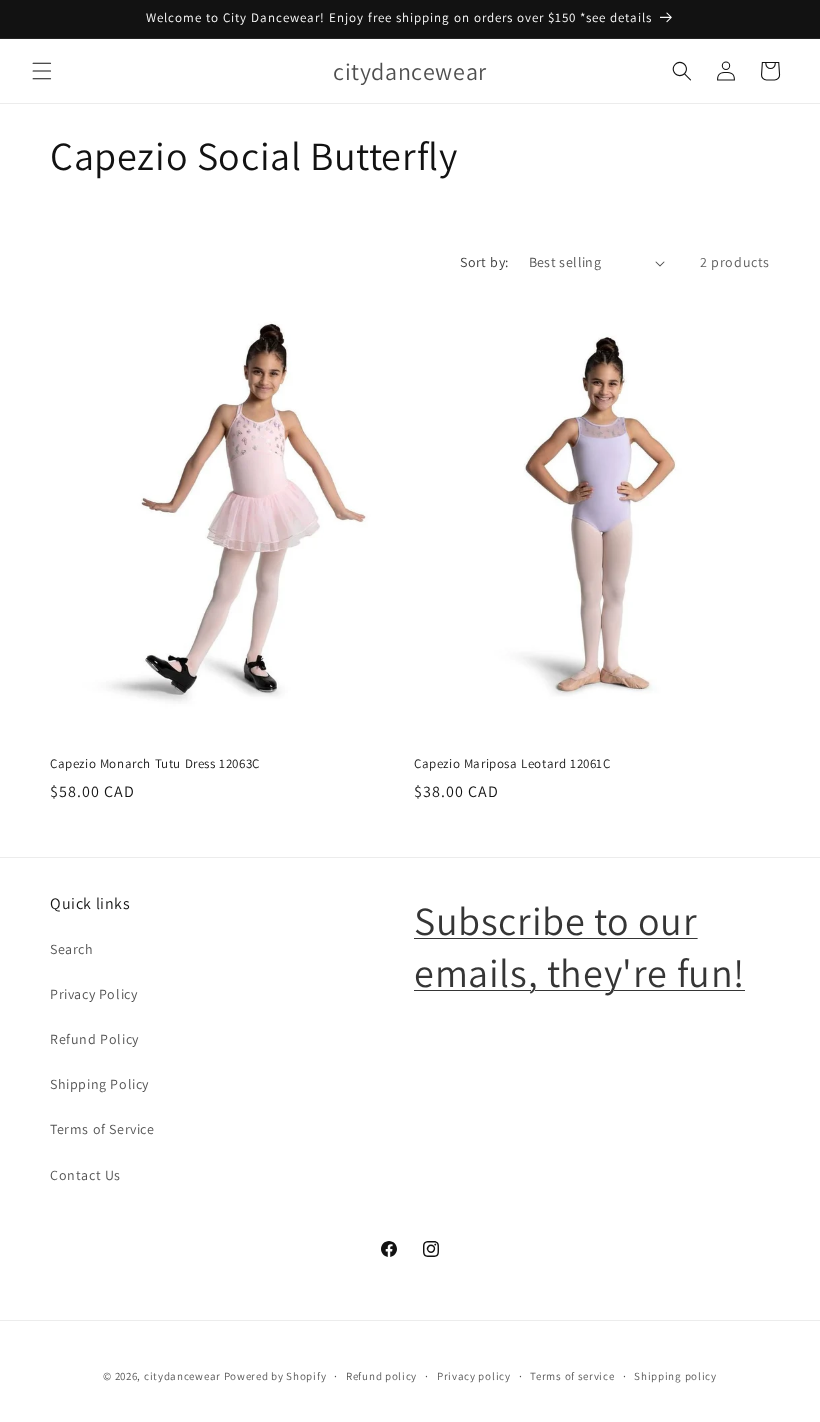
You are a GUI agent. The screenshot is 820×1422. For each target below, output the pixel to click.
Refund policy (381, 1376)
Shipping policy (675, 1376)
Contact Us (85, 1175)
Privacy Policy (93, 994)
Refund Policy (94, 1039)
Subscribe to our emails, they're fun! (579, 946)
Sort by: (484, 262)
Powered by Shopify (275, 1376)
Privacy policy (474, 1376)
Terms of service (572, 1376)
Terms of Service (102, 1129)
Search (72, 949)
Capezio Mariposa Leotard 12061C (512, 764)
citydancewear (182, 1376)
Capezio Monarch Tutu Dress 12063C (155, 764)
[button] (42, 71)
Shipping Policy (99, 1084)
